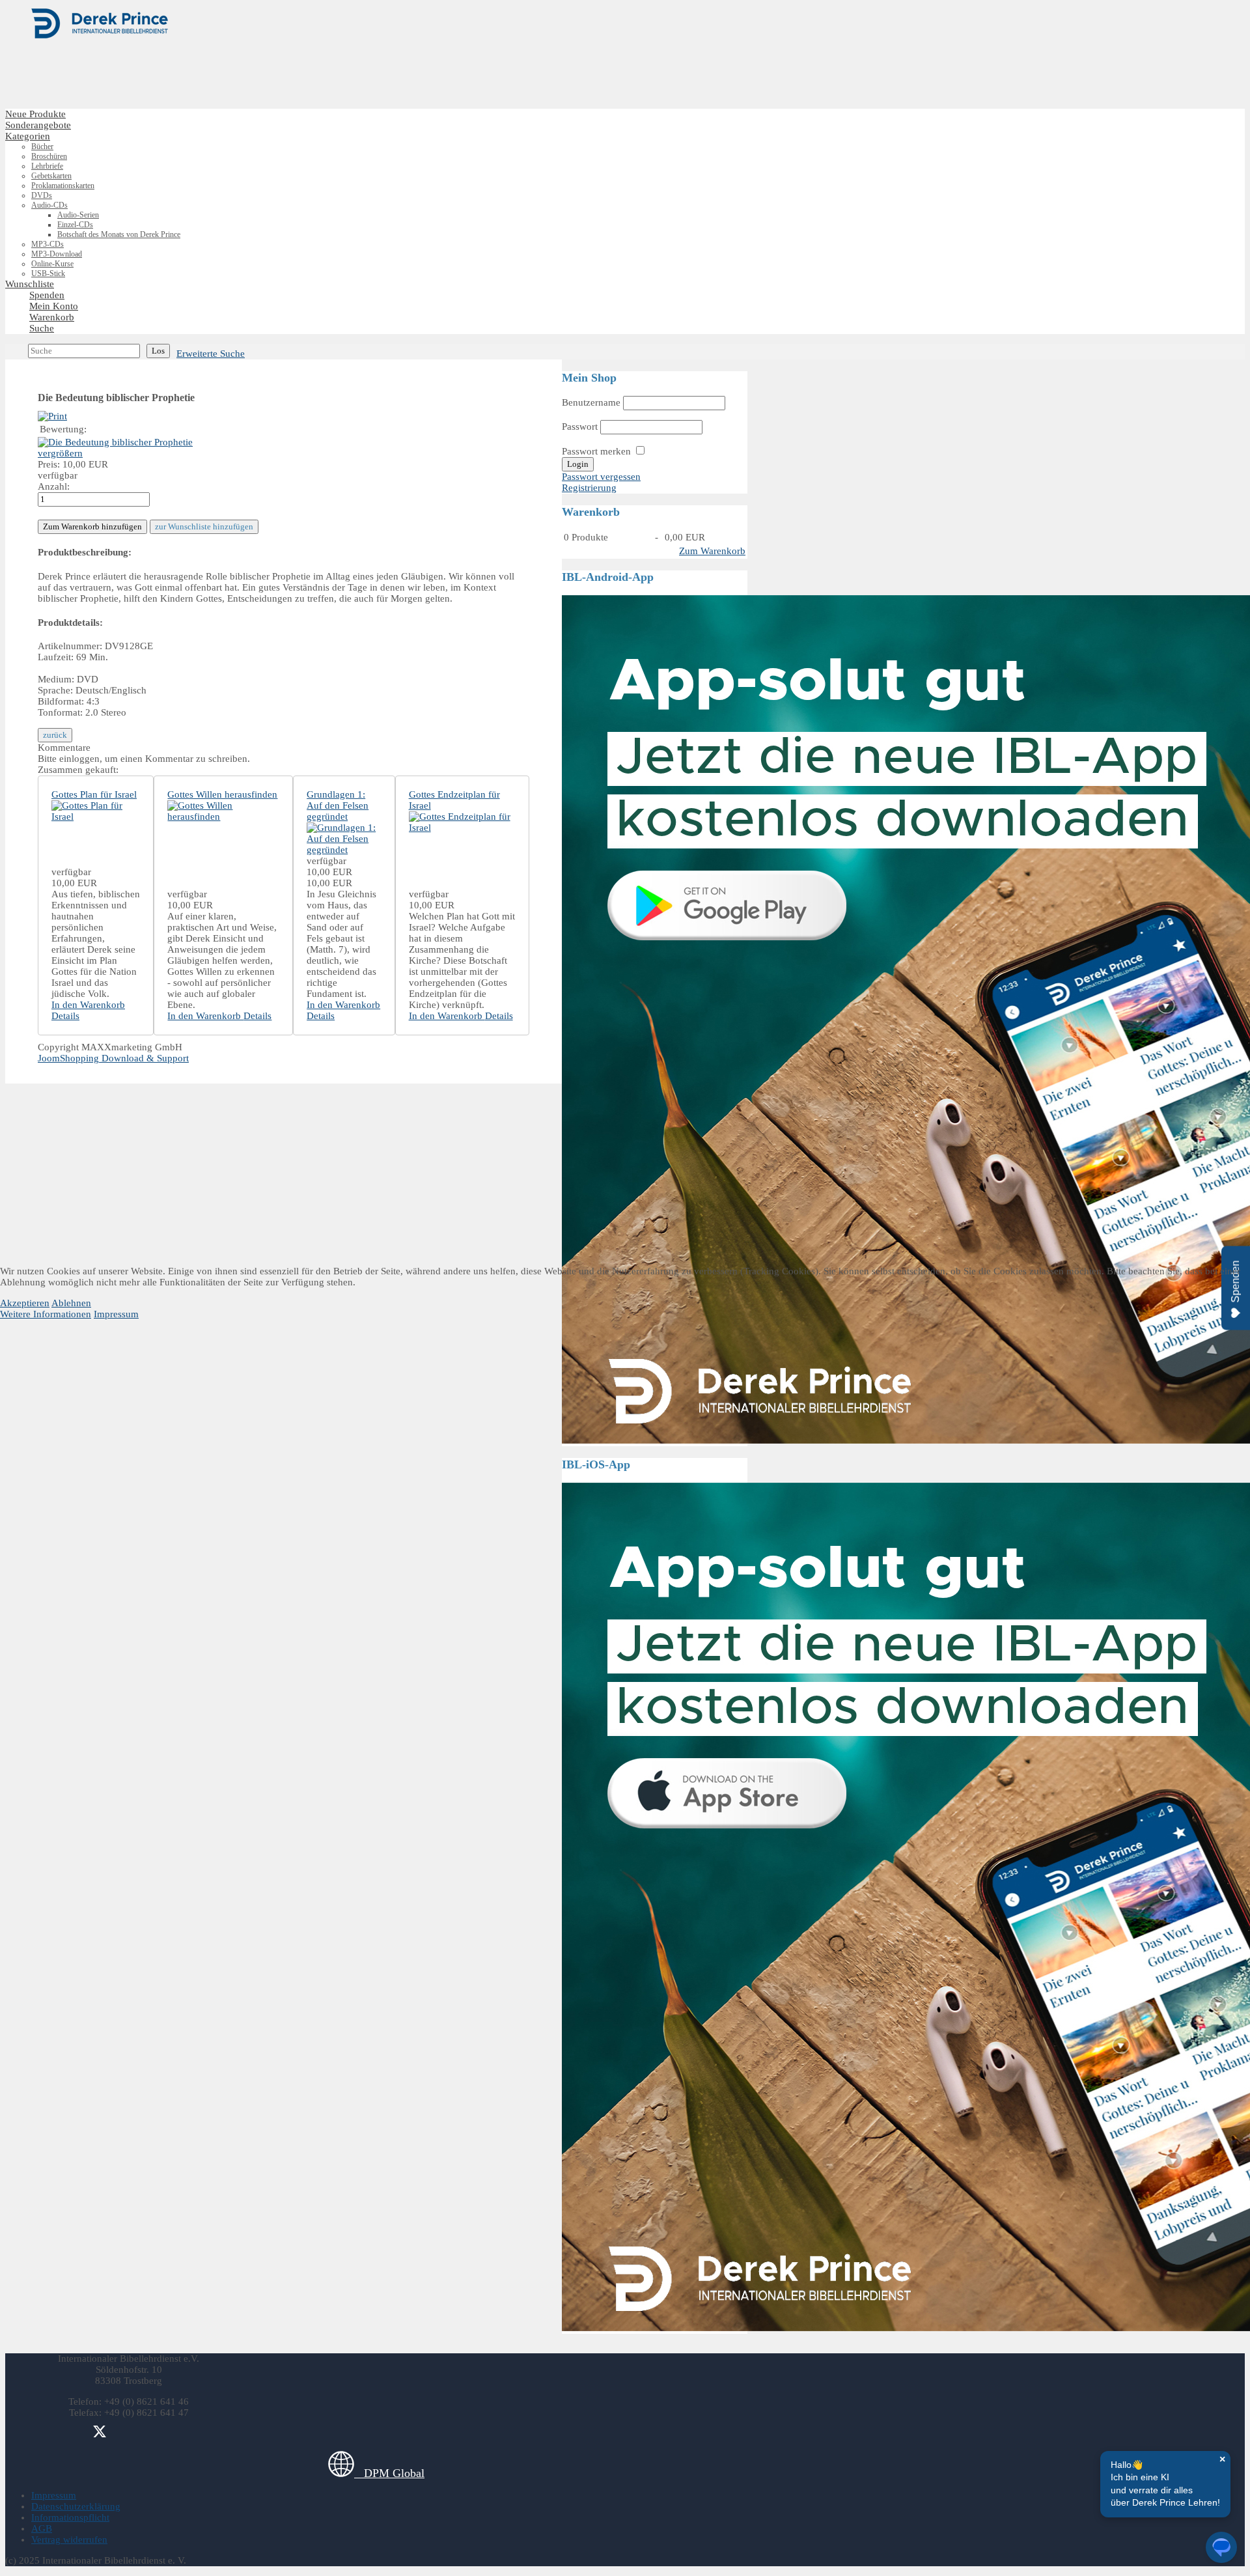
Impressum (116, 1314)
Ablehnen (71, 1303)
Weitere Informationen (46, 1314)
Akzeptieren (25, 1303)
